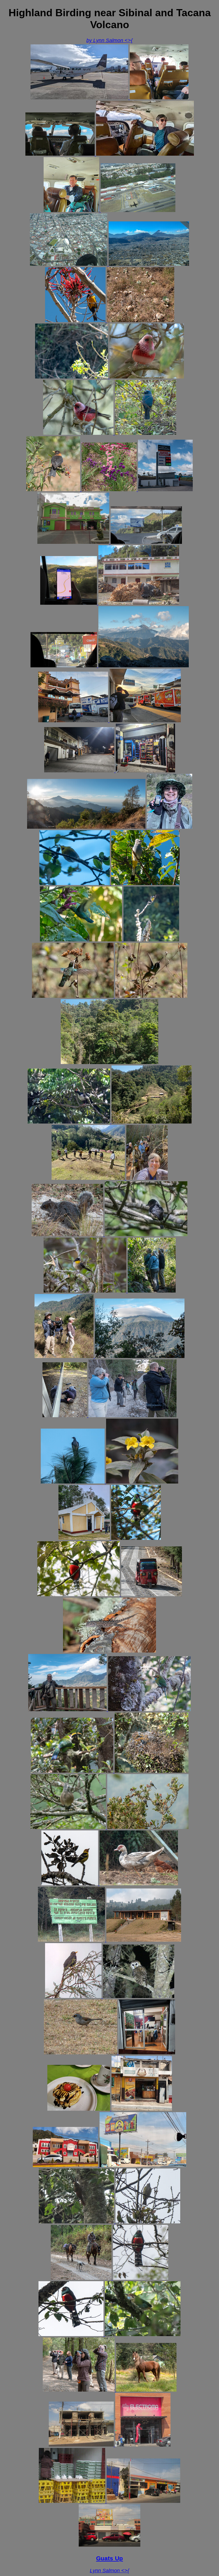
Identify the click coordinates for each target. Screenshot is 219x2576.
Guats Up (109, 2558)
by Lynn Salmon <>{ (109, 40)
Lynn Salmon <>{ (109, 2571)
